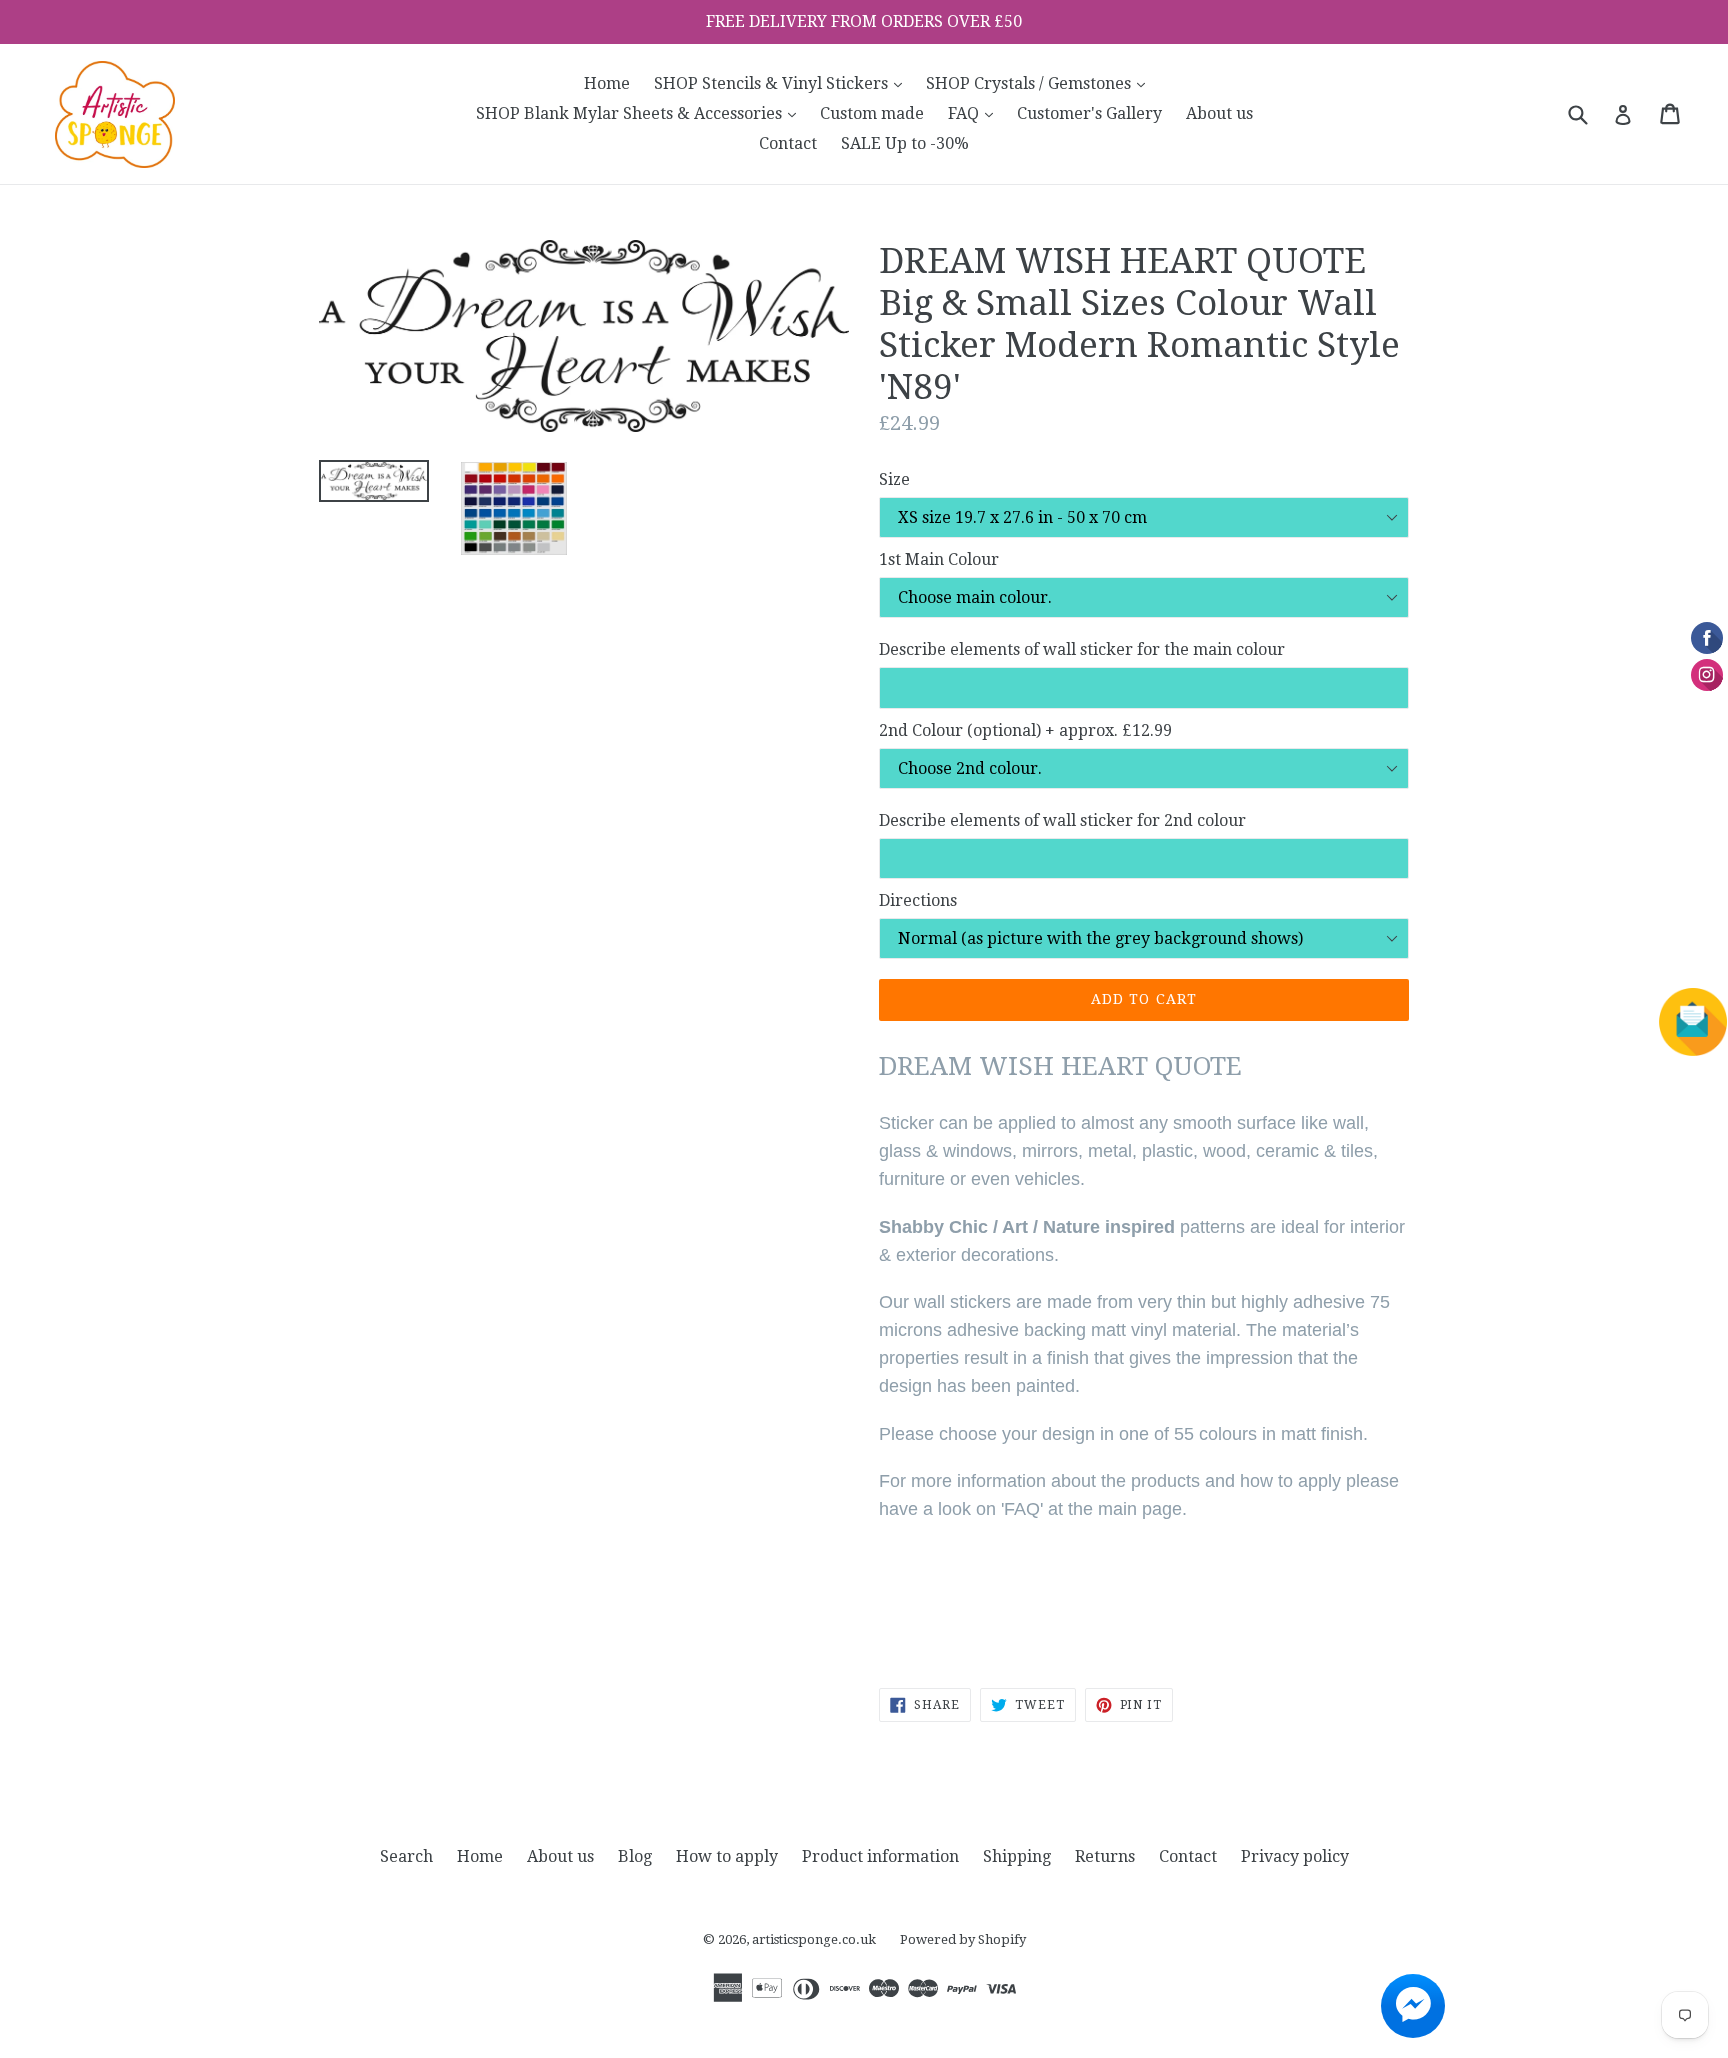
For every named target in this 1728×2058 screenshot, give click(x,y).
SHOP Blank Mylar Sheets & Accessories (641, 113)
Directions (918, 900)
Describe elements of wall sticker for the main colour (1082, 649)
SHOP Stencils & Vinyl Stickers (783, 83)
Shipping (1017, 1856)
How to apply (727, 1856)
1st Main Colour (939, 559)
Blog (635, 1856)
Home (607, 83)
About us (1219, 113)
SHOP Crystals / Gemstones (1040, 83)
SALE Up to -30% (905, 143)
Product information (880, 1856)
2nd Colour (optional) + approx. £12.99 (1025, 730)
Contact (788, 143)
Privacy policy (1295, 1856)
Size (894, 479)
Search (406, 1856)
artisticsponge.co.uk (814, 1939)
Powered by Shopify (963, 1939)
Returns (1105, 1856)
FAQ (975, 113)
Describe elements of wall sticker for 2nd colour (1062, 820)
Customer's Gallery (1089, 113)
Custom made (872, 113)
